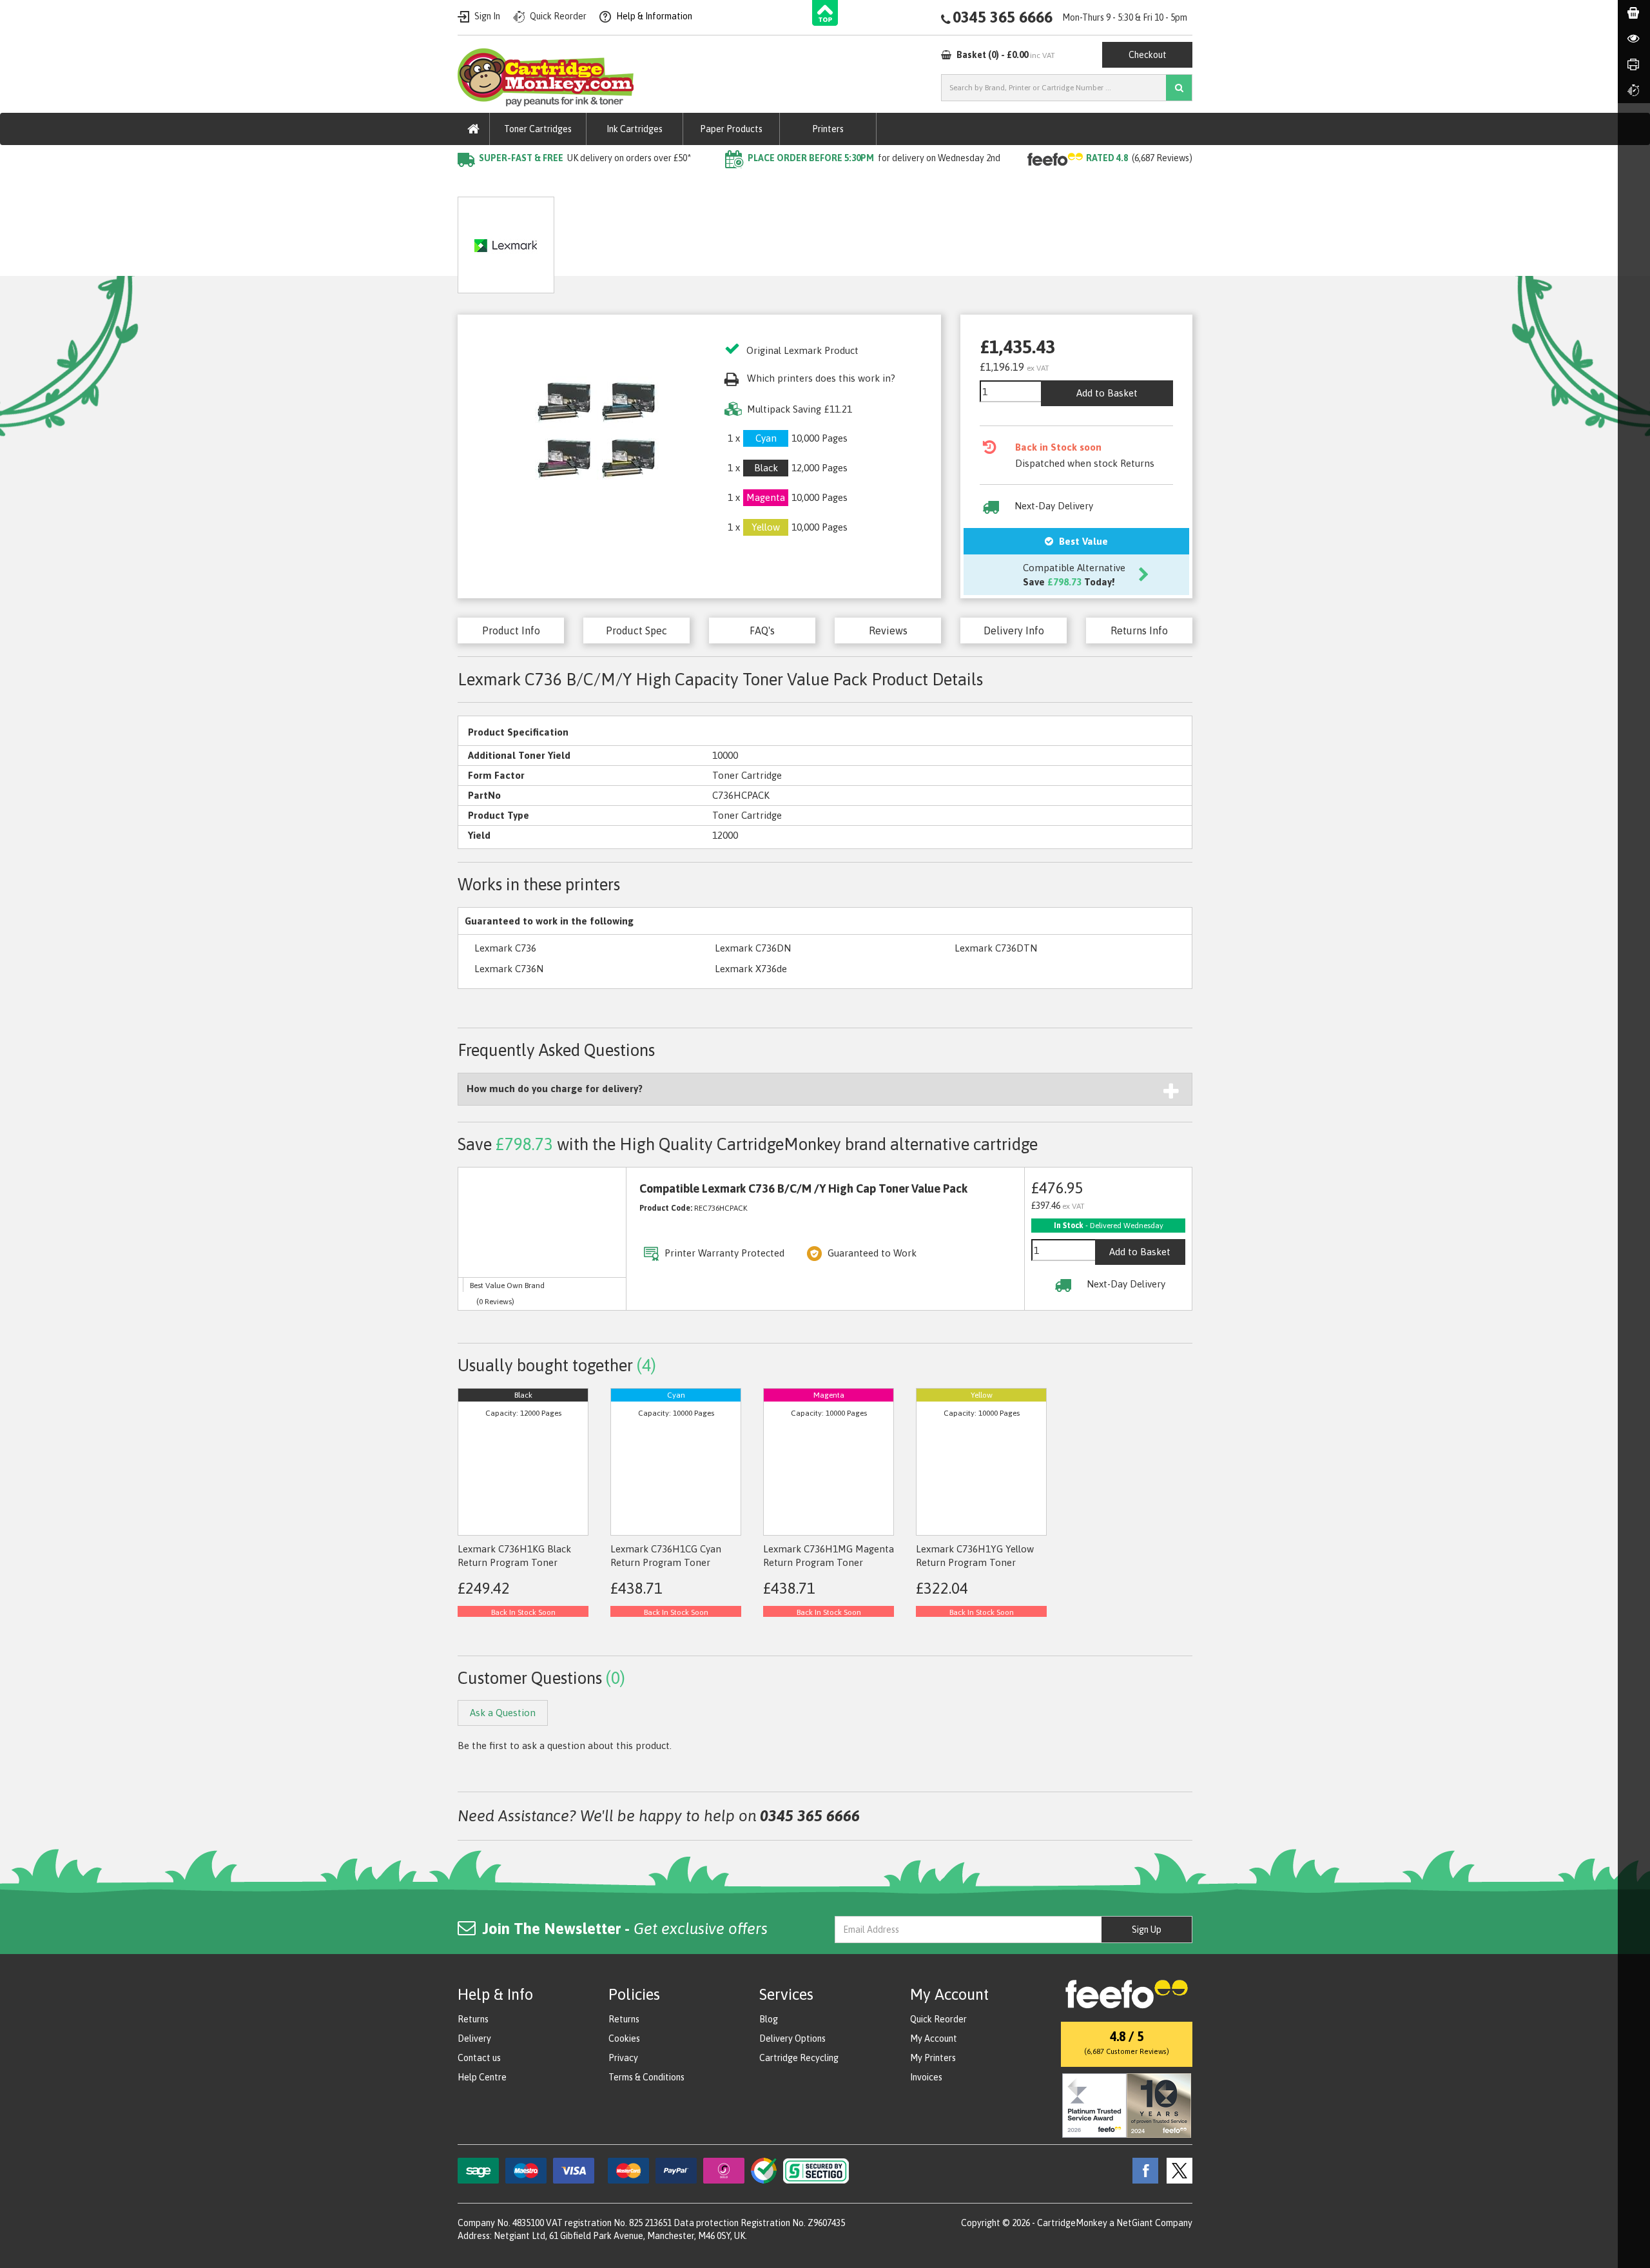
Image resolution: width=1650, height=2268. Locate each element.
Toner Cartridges (538, 129)
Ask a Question (744, 240)
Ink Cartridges (635, 129)
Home (471, 184)
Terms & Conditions (646, 2077)
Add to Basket (1107, 393)
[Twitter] (1176, 2170)
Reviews (888, 631)
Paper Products (731, 129)
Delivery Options (792, 2038)
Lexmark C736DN (753, 948)
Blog (769, 2019)
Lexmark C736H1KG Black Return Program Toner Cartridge (514, 1563)
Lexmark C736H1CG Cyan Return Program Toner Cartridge (666, 1563)
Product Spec (636, 631)
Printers (828, 129)
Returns (473, 2019)
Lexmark (611, 184)
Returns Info (1139, 631)
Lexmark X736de (751, 969)
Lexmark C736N (509, 969)
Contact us (479, 2058)
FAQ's (762, 631)
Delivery (474, 2038)
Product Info (511, 631)
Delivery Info (1014, 631)
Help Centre (482, 2077)
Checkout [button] (1148, 55)
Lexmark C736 (505, 948)
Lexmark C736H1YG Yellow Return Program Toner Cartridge (975, 1563)
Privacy (623, 2058)
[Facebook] (1142, 2170)
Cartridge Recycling (799, 2058)
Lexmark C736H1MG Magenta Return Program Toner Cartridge (829, 1563)
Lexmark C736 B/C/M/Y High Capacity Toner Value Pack (768, 184)
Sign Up (1147, 1930)
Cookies (624, 2038)
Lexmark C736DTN (996, 948)
